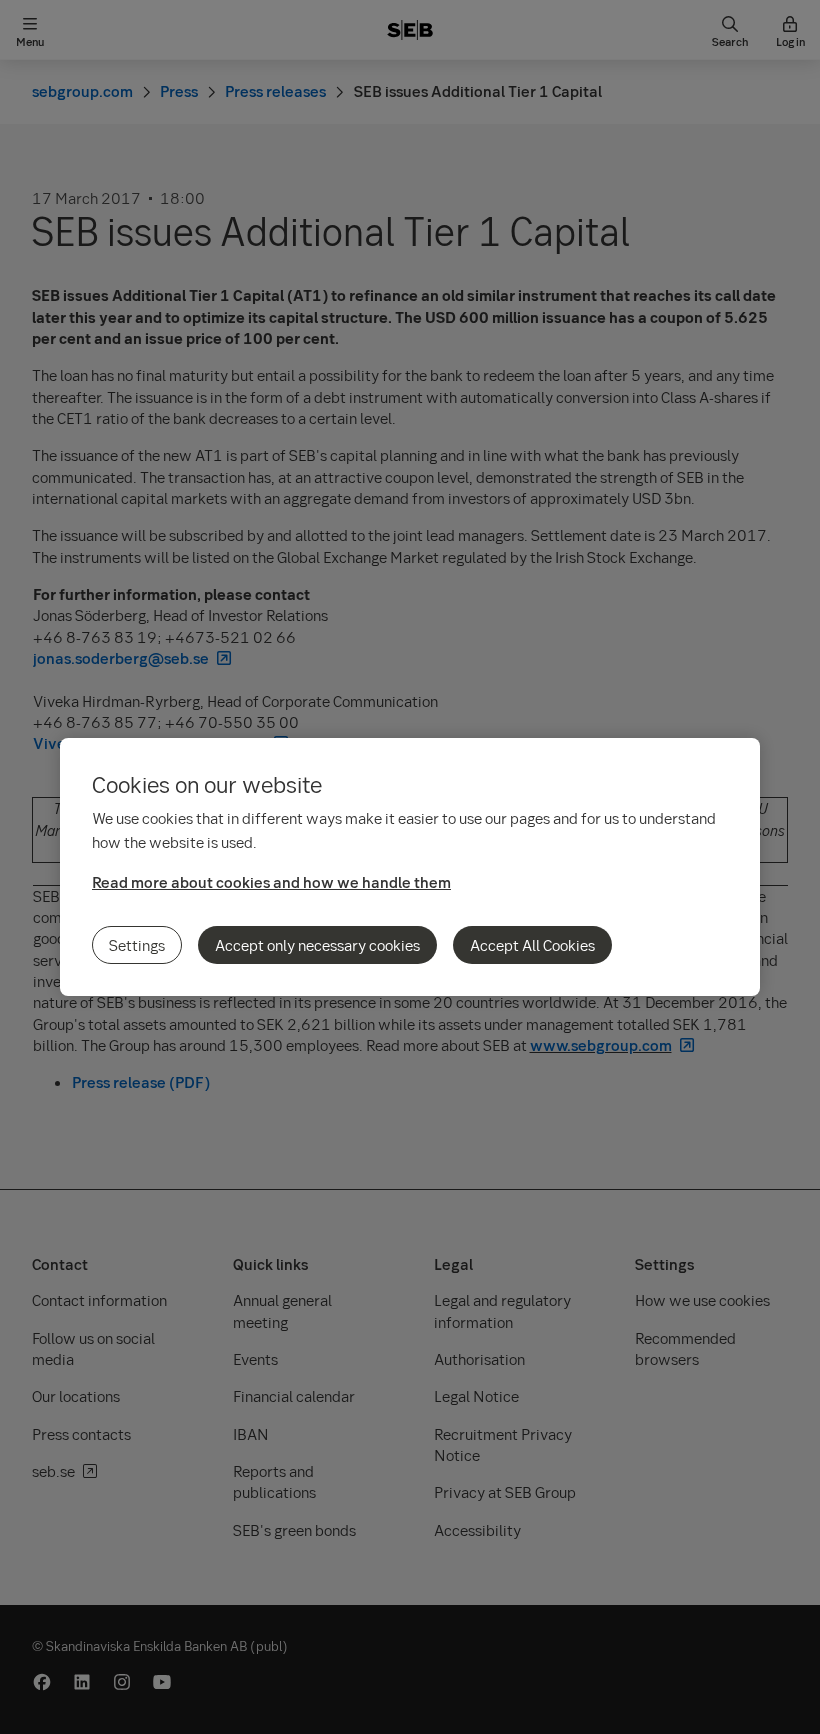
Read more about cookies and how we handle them (271, 882)
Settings (137, 945)
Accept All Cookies (532, 945)
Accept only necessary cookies (317, 945)
